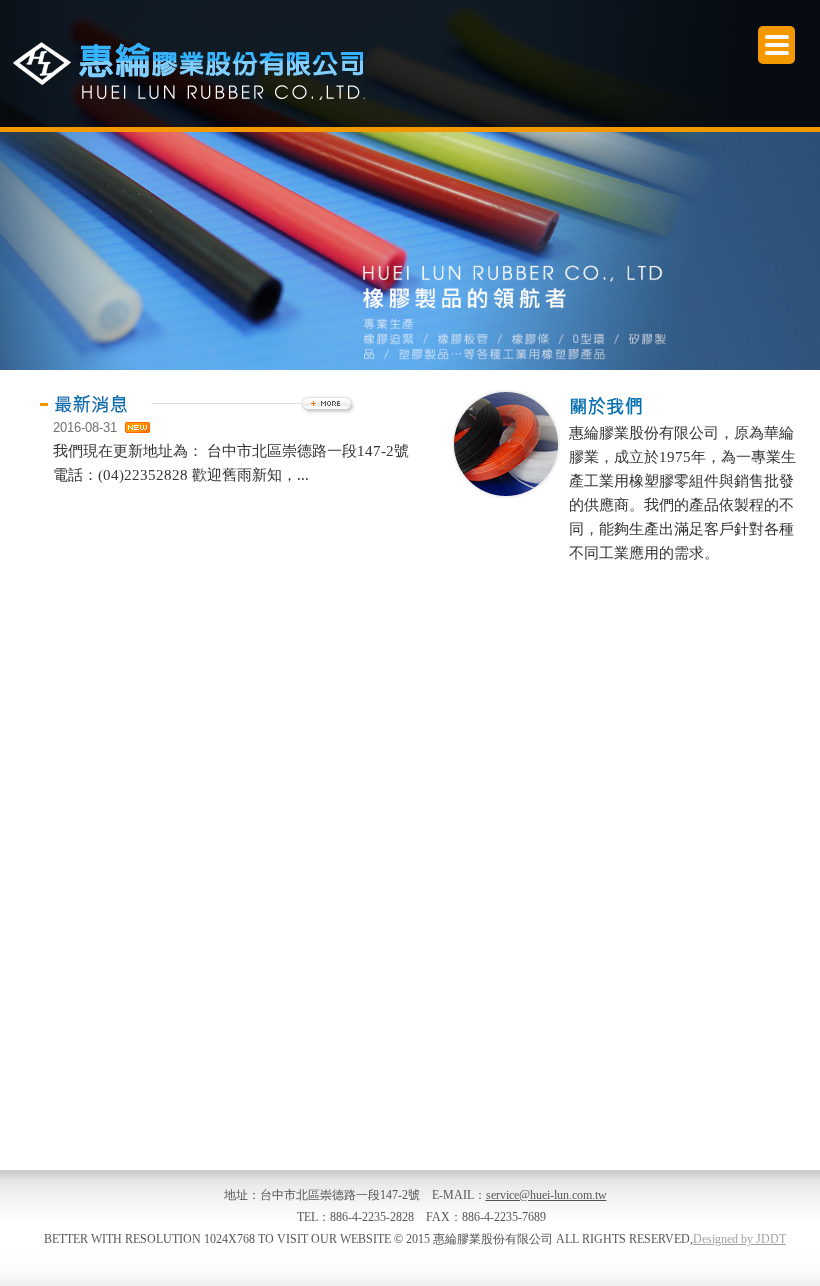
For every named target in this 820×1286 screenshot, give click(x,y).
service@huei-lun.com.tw (546, 1195)
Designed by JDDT (739, 1239)
